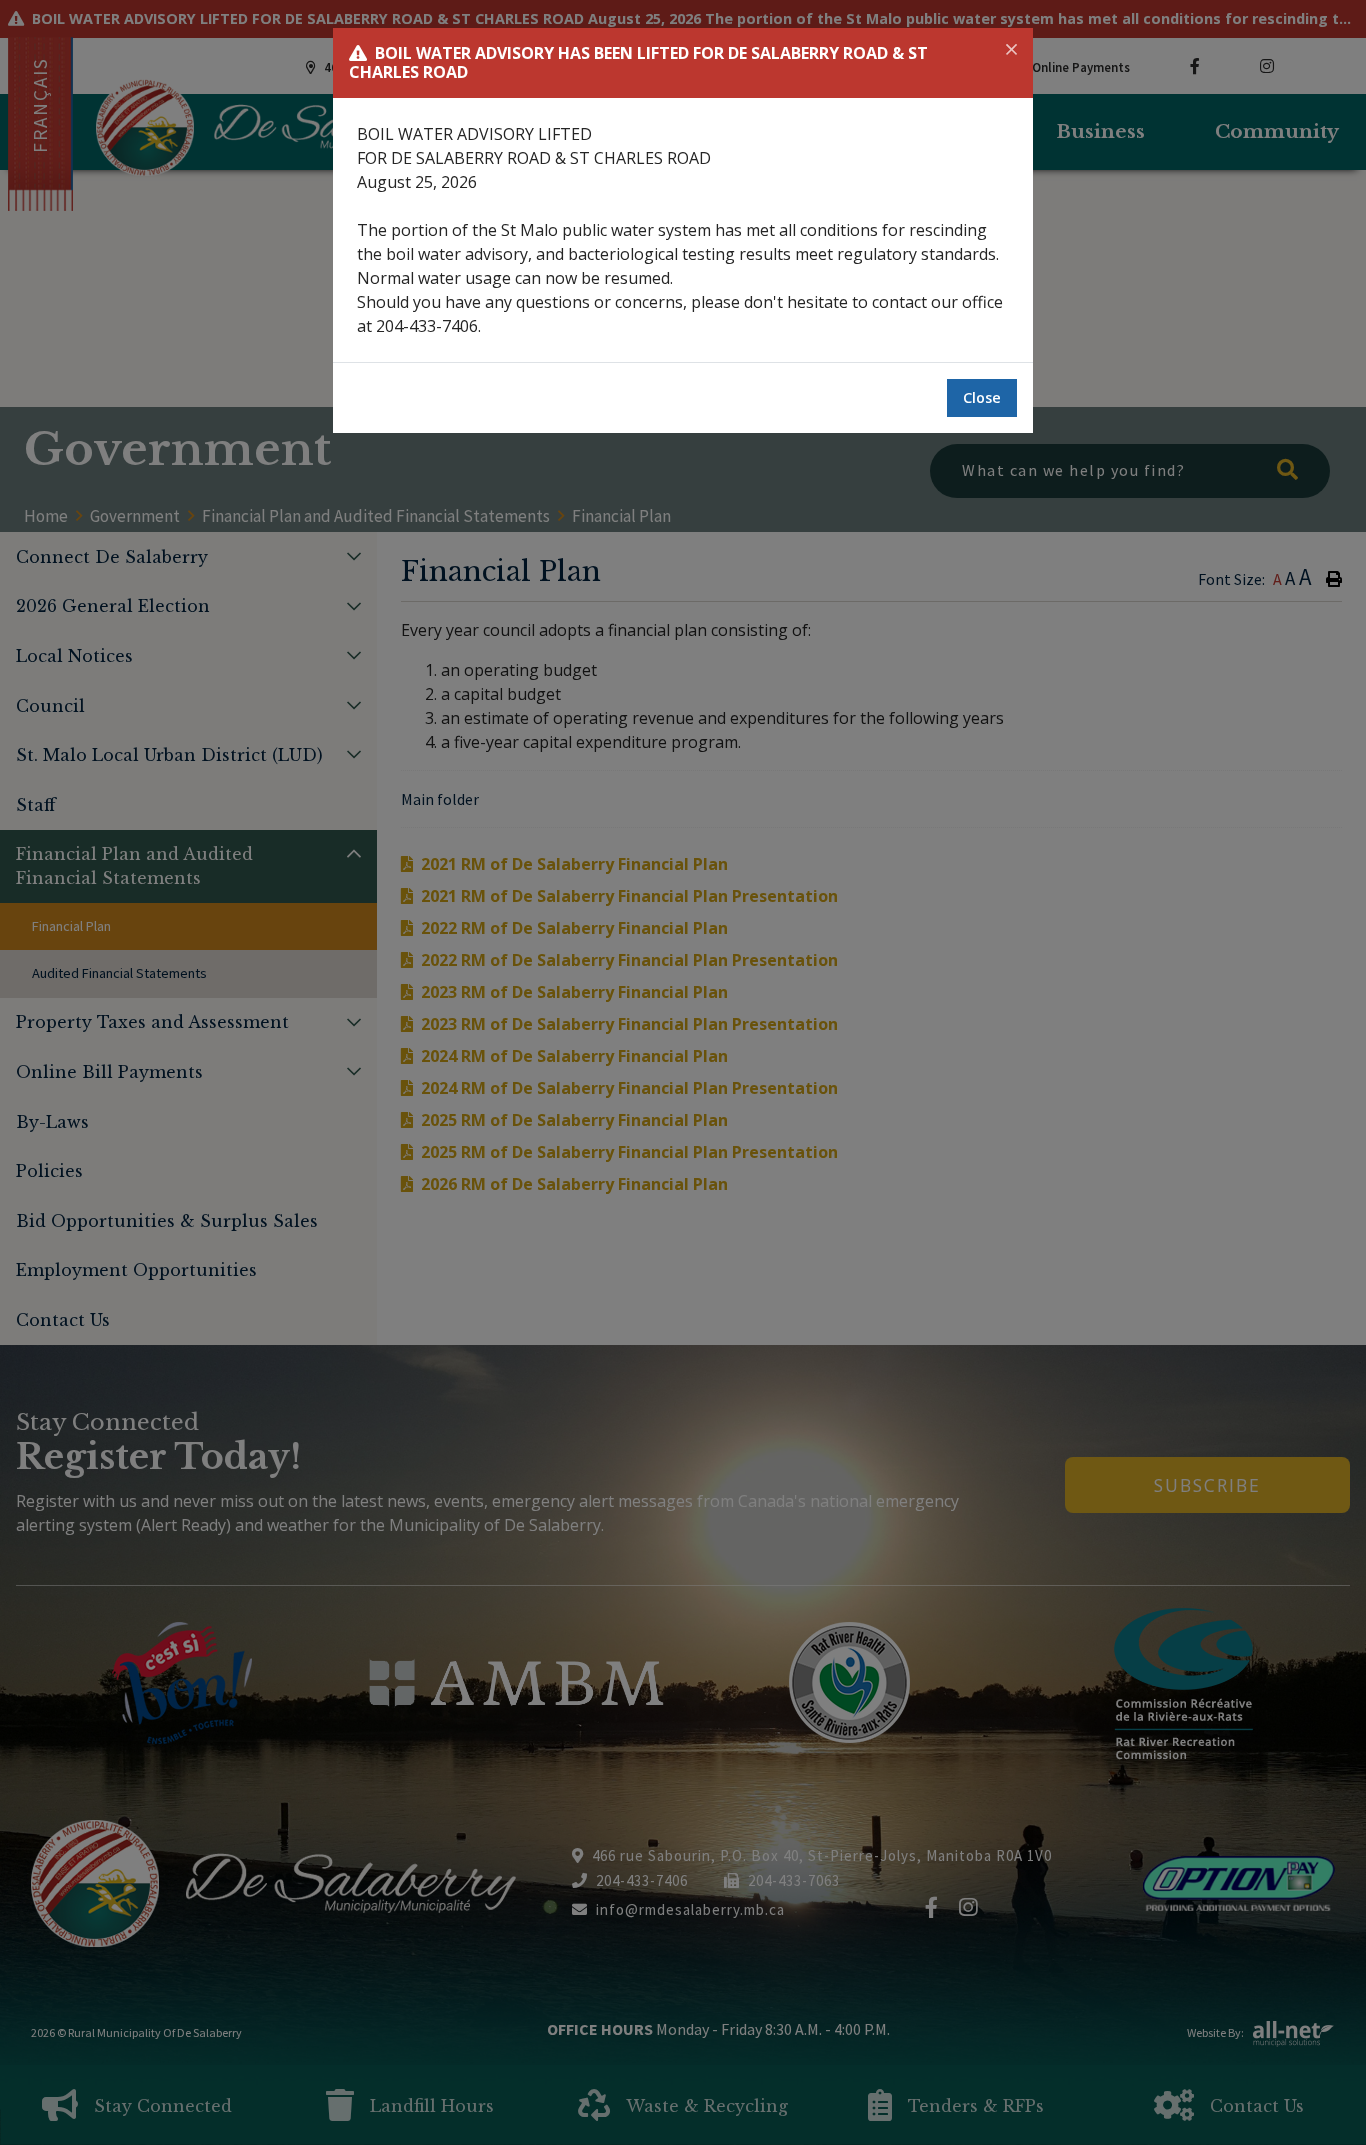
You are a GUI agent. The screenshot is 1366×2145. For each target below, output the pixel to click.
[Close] (1011, 50)
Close (982, 397)
